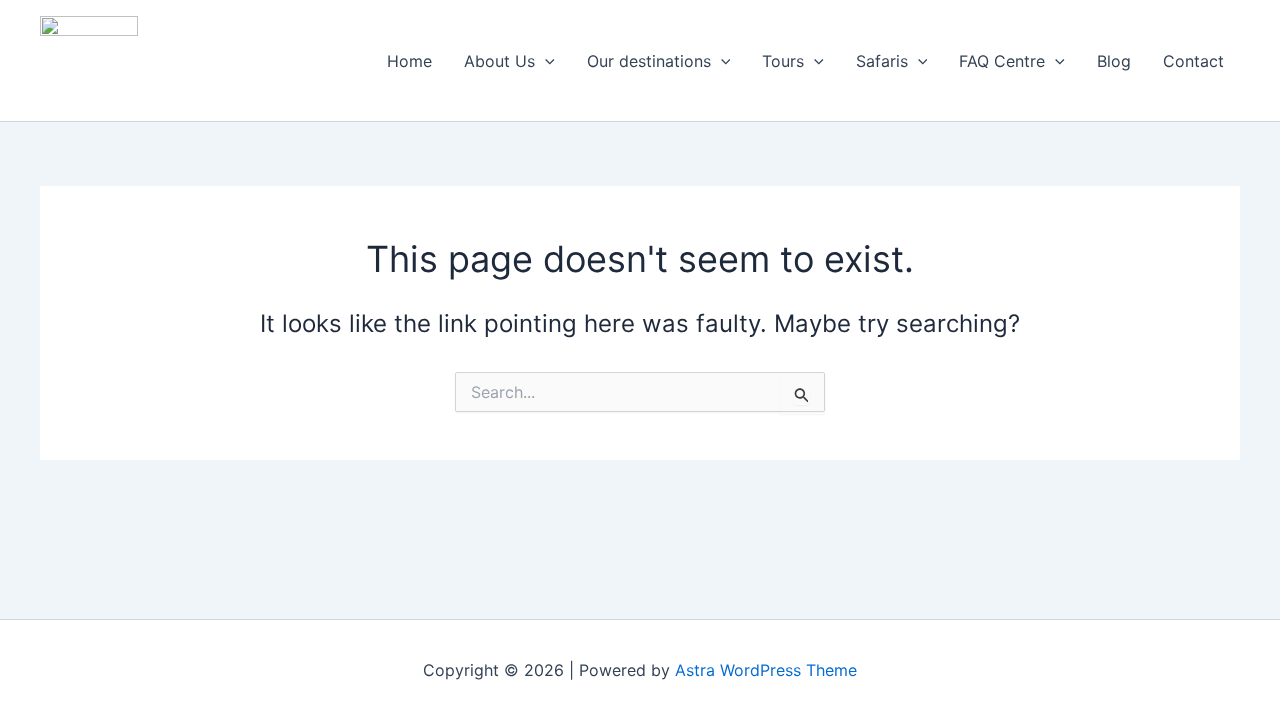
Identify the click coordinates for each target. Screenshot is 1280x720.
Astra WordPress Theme (766, 670)
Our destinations (649, 61)
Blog (1114, 61)
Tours (783, 61)
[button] (545, 61)
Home (409, 61)
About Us (499, 61)
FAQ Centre (1002, 61)
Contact (1193, 61)
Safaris (882, 61)
